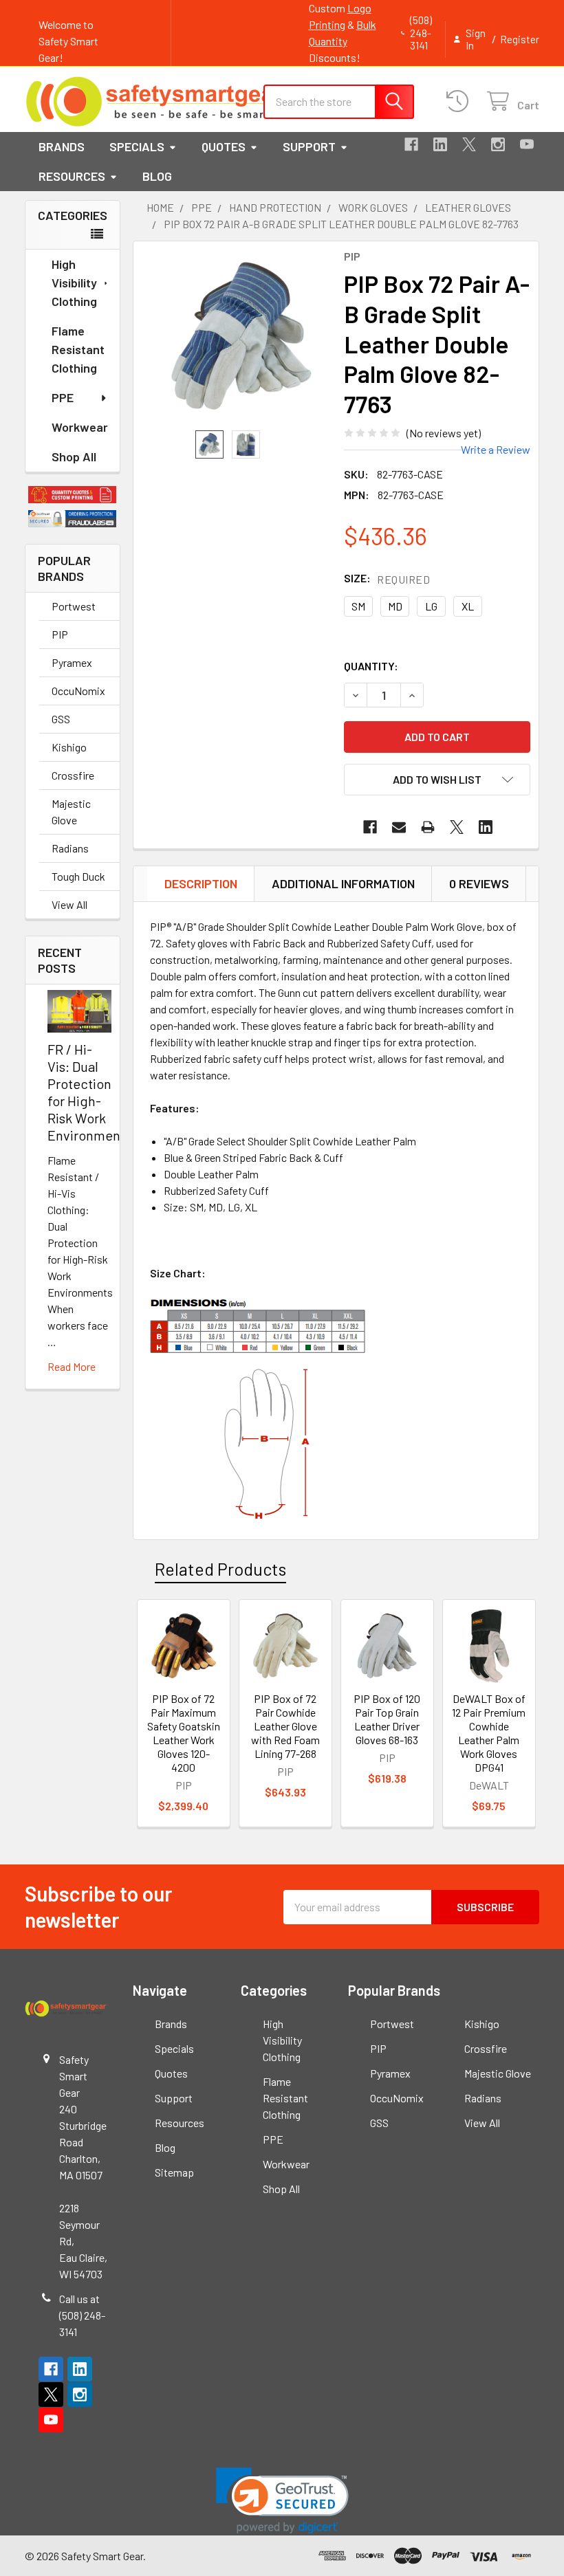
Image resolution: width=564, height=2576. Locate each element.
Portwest (74, 606)
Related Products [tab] (220, 1569)
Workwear (80, 427)
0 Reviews (479, 883)
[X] (469, 144)
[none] (242, 336)
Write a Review (496, 449)
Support (309, 146)
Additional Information (343, 883)
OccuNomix (78, 691)
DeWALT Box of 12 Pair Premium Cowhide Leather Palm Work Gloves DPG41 (489, 1733)
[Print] (428, 827)
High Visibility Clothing (74, 283)
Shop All (74, 456)
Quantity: (371, 666)
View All (69, 904)
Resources (72, 176)
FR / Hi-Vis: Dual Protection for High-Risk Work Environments (89, 1092)
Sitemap (174, 2172)
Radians (70, 848)
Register (520, 39)
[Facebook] (411, 144)
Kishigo (69, 747)
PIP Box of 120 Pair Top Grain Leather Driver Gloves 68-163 (387, 1719)
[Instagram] (498, 144)
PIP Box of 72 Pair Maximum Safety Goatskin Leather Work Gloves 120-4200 (184, 1733)
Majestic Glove (71, 812)
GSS (61, 719)
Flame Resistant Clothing (78, 349)
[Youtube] (527, 144)
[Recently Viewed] (460, 101)
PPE (63, 397)
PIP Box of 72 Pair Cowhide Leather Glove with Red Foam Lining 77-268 (285, 1726)
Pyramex (72, 662)
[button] (73, 495)
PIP (60, 634)
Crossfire (73, 775)
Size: (387, 579)
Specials (137, 146)
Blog (157, 176)
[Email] (399, 827)
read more (72, 1366)
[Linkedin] (440, 144)
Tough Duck (78, 876)
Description (201, 883)
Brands (62, 146)
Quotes (224, 146)
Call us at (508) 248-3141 (82, 2315)
